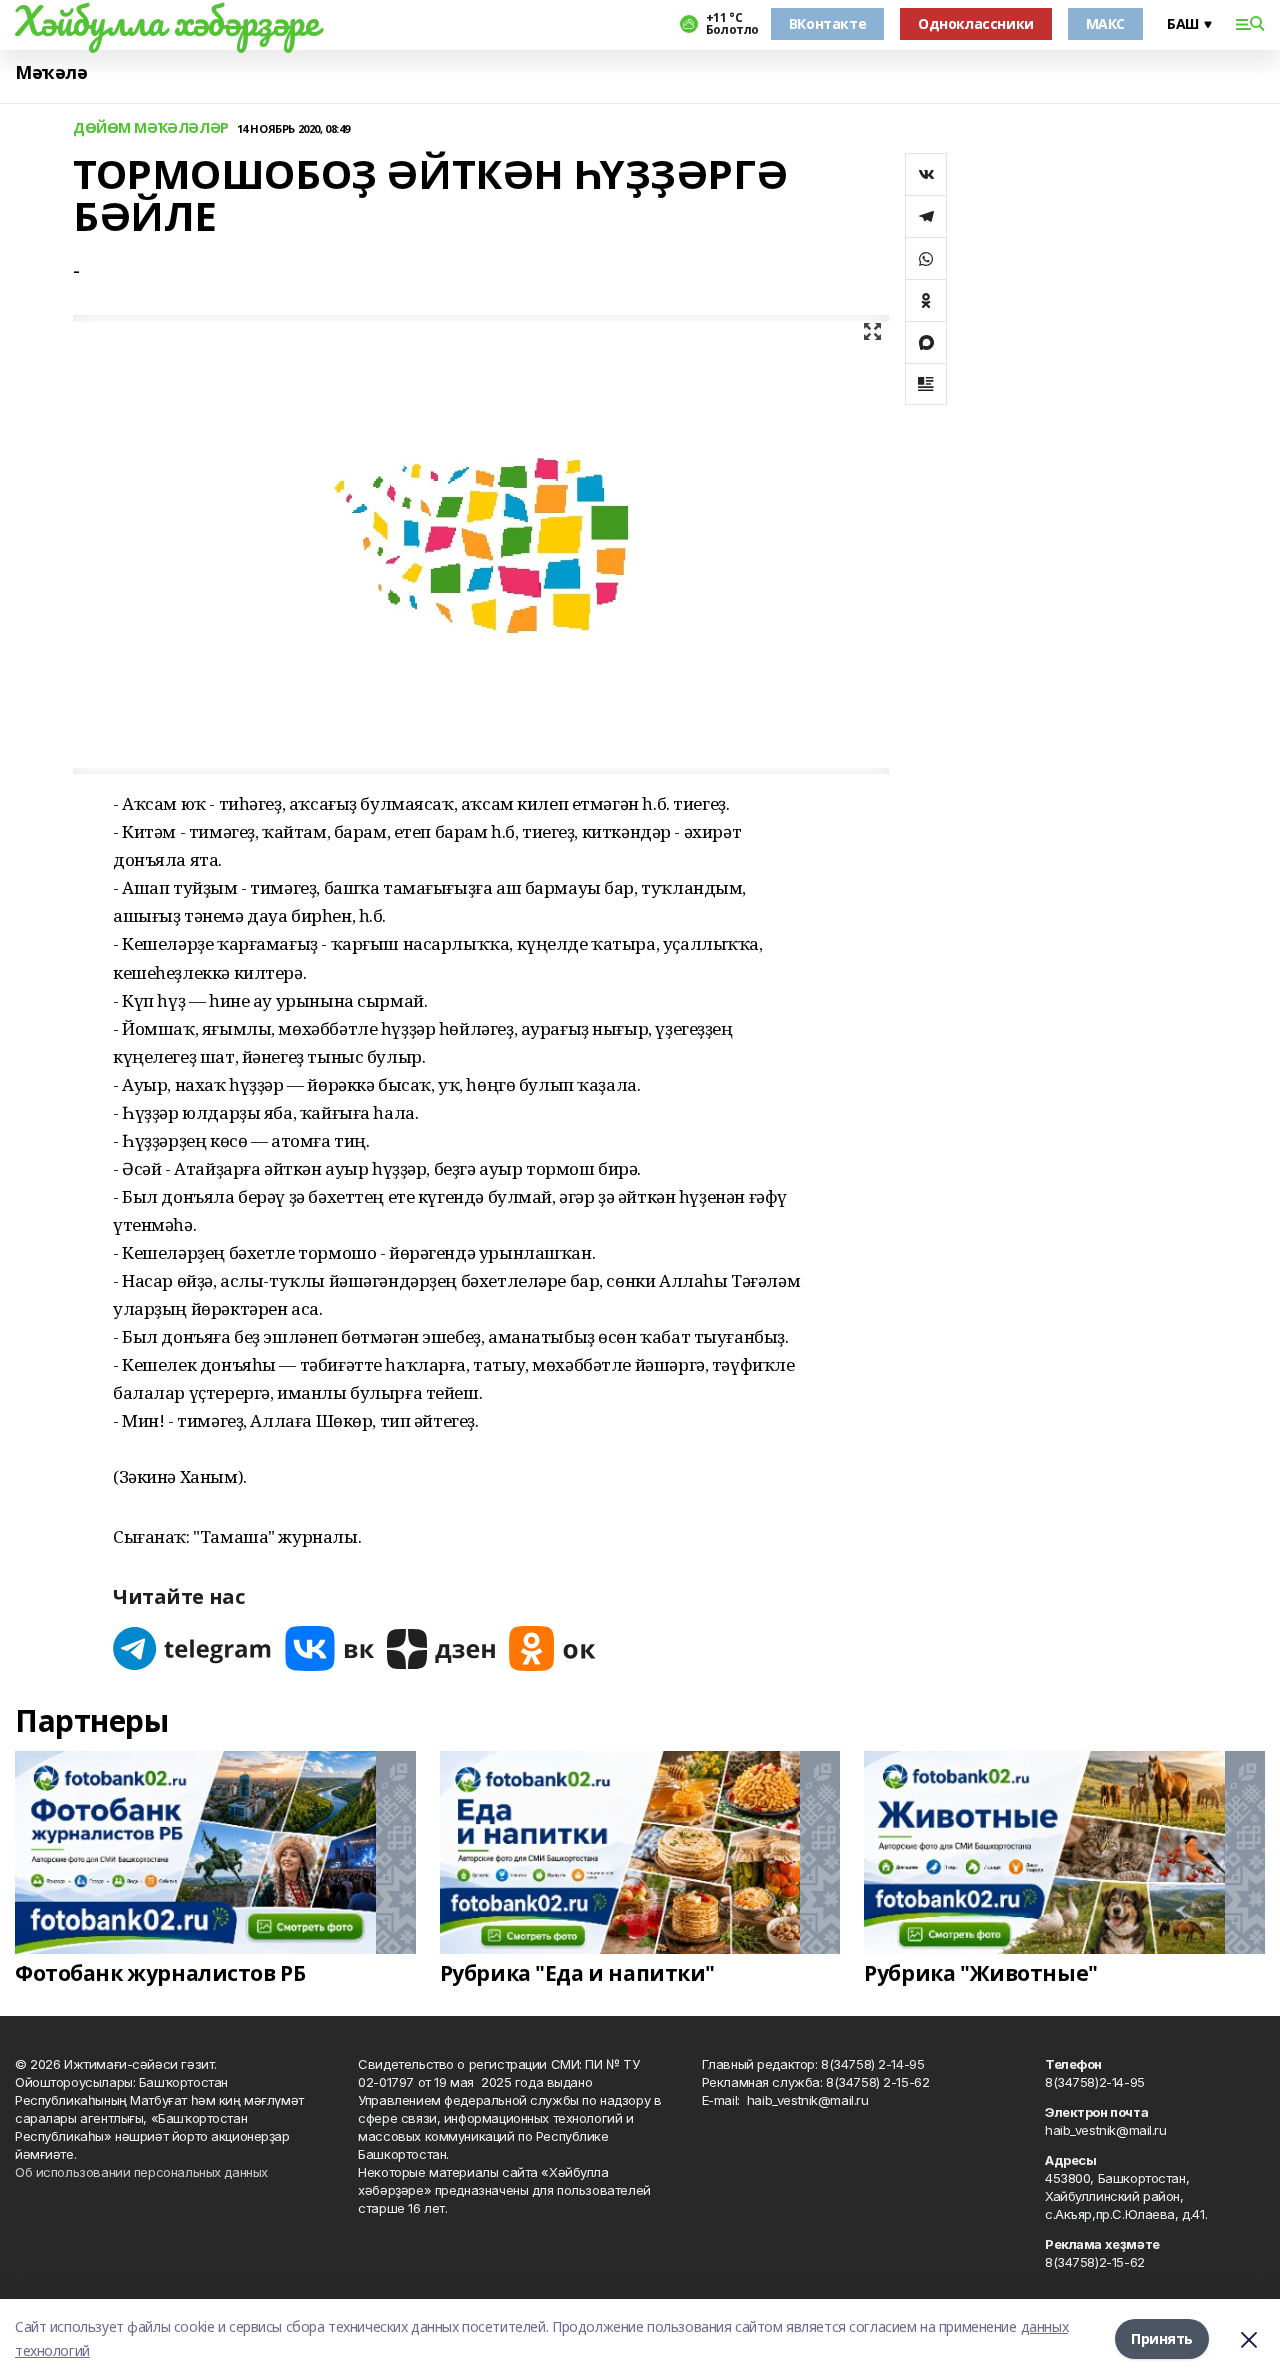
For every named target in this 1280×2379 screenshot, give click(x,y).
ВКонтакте (827, 23)
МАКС (1105, 23)
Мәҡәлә (51, 72)
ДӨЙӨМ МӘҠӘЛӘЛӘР (151, 128)
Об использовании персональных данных (141, 2172)
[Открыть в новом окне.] (193, 1648)
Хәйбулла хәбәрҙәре (166, 21)
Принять (1162, 2338)
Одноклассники (976, 23)
